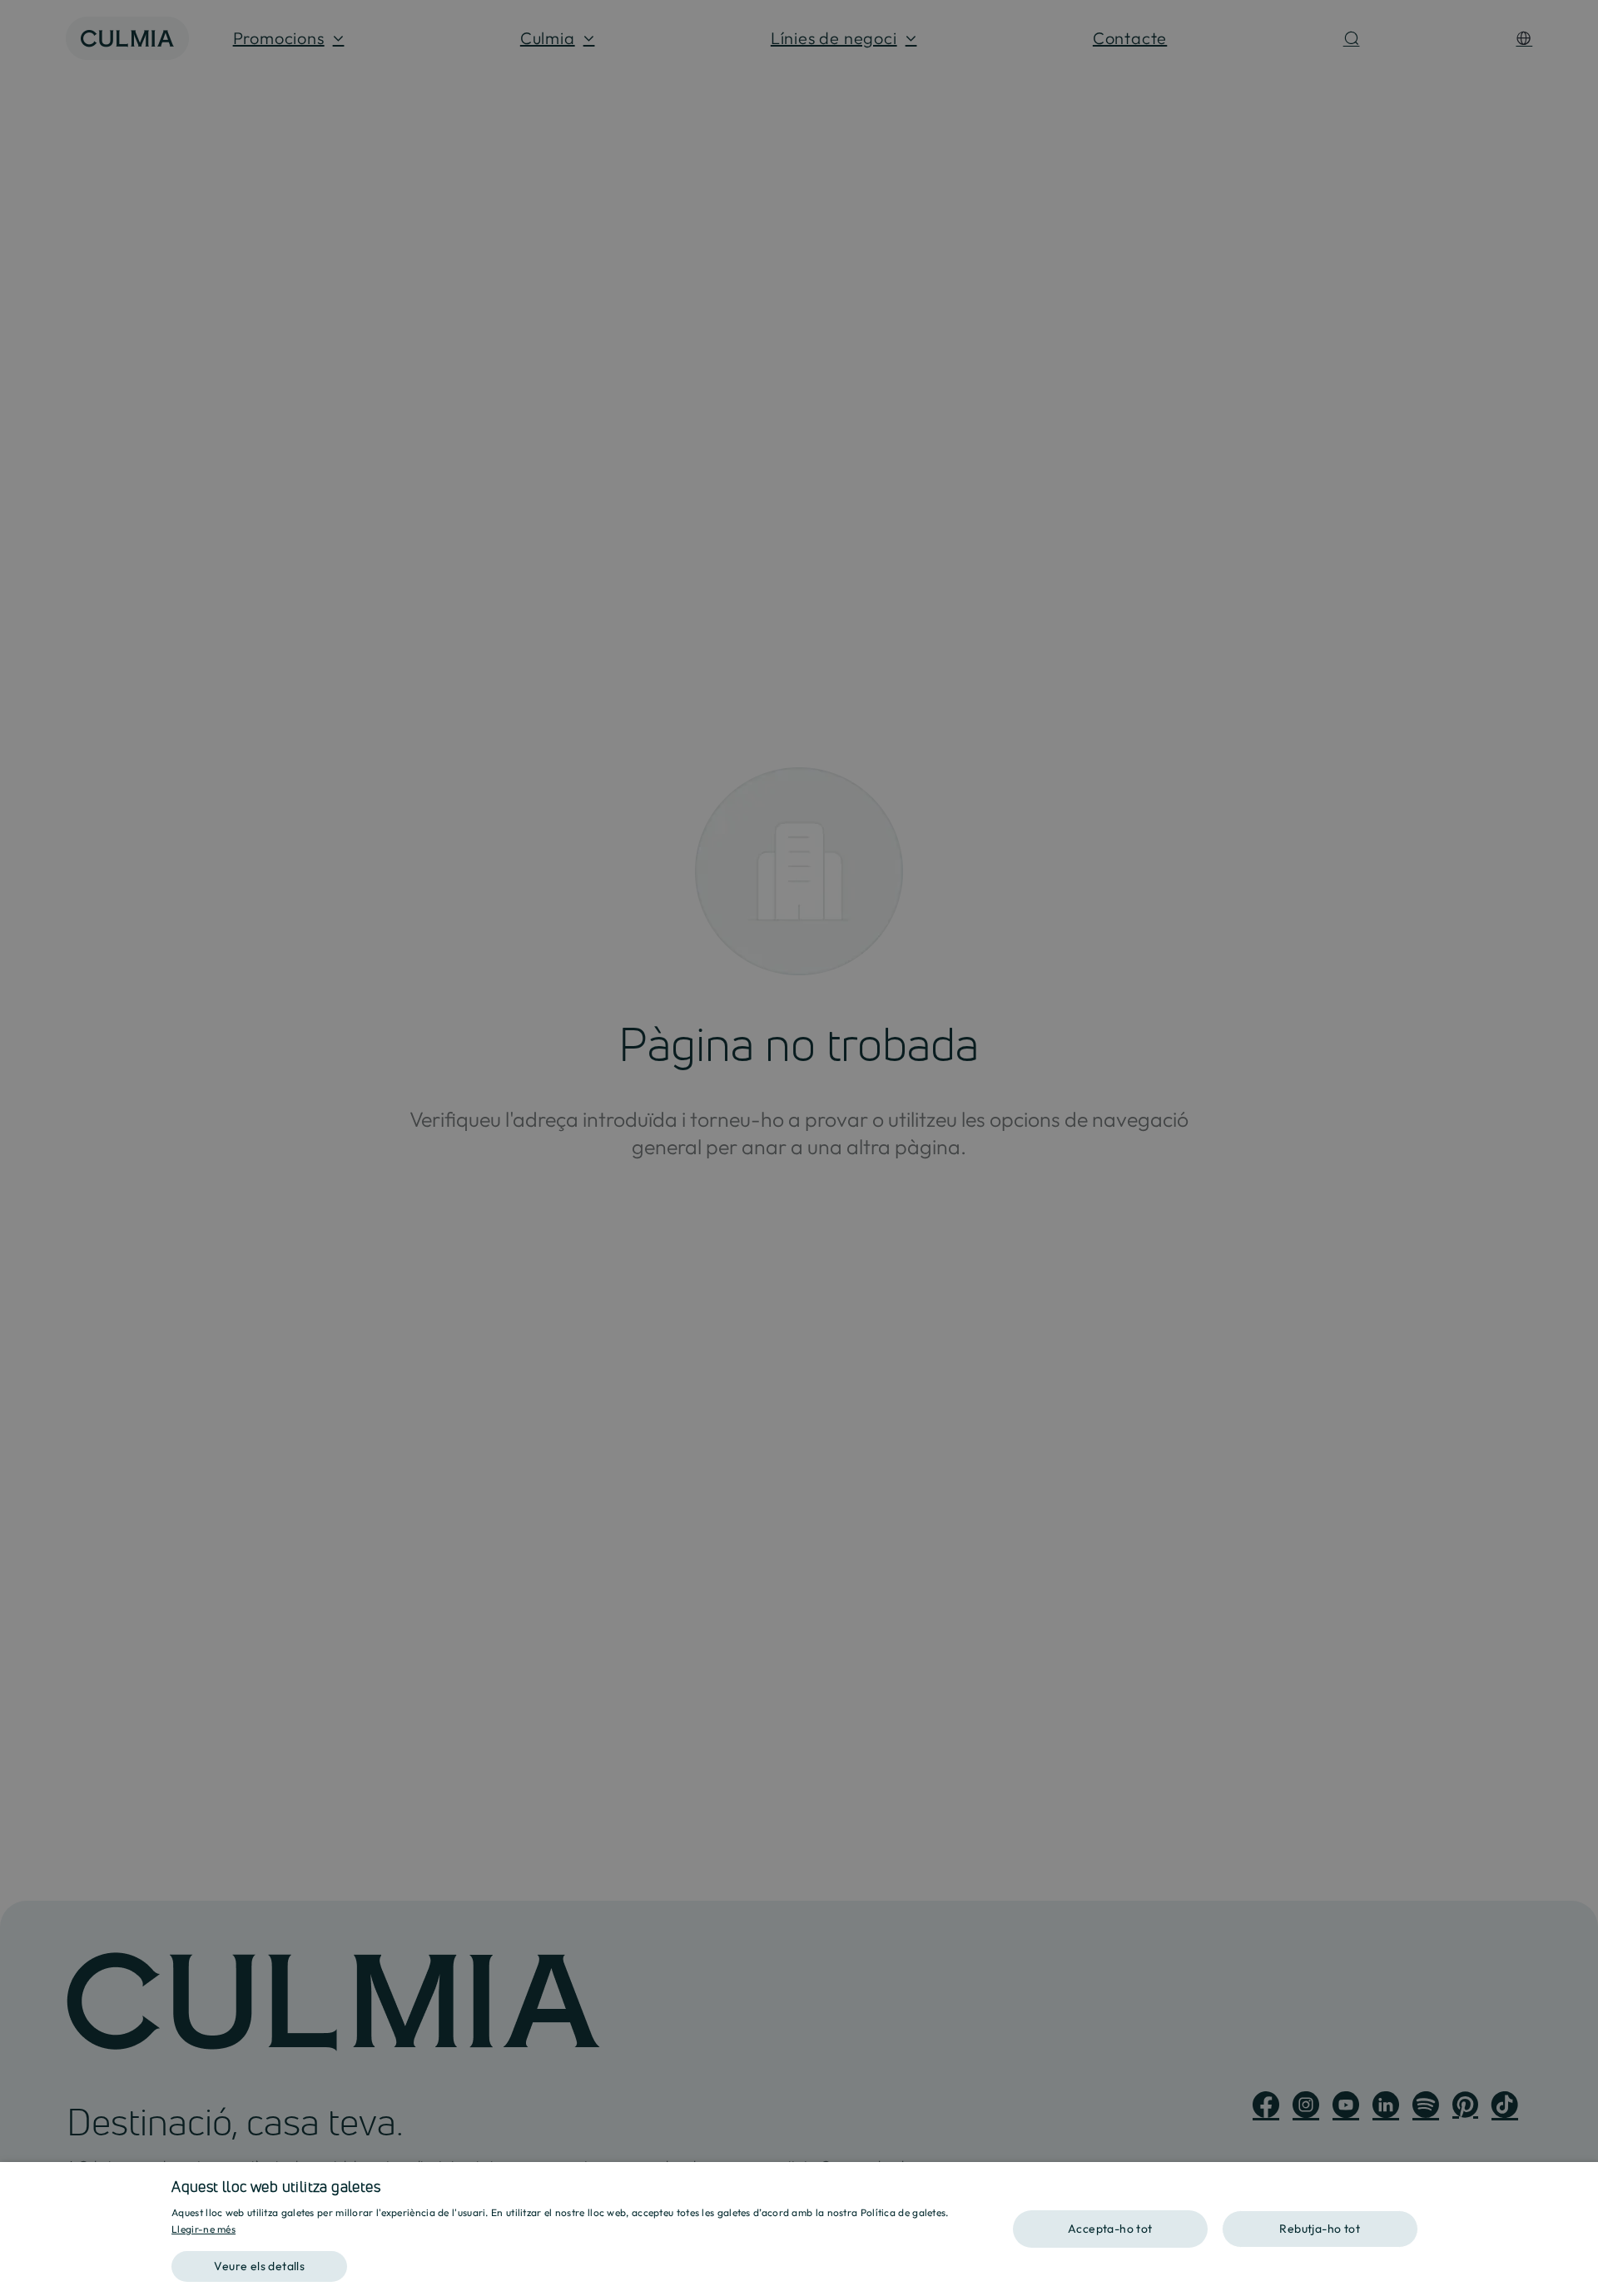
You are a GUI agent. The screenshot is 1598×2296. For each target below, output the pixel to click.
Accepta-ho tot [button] (1110, 2229)
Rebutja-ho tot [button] (1320, 2229)
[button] (577, 2261)
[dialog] (799, 2229)
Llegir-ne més (203, 2229)
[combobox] (1577, 2183)
